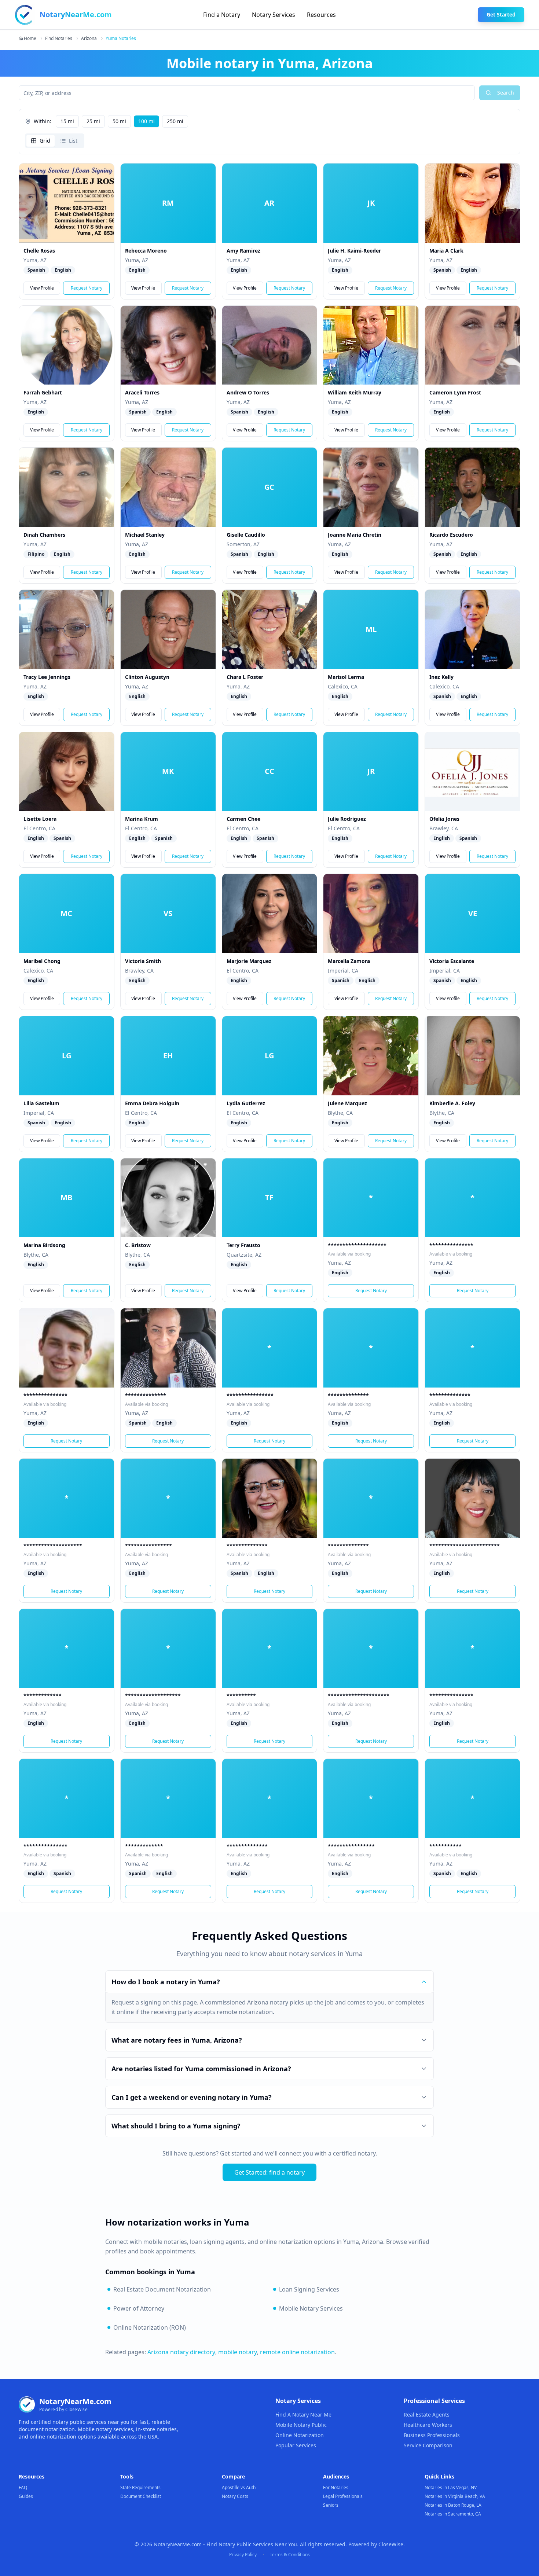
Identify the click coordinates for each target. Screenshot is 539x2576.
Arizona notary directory (181, 2352)
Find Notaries (59, 38)
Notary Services (274, 15)
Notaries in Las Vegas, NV (451, 2487)
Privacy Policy (243, 2555)
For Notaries (336, 2487)
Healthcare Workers (428, 2425)
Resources (321, 15)
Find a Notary (222, 15)
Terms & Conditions (290, 2555)
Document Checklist (141, 2496)
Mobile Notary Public (301, 2425)
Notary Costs (235, 2496)
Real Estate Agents (427, 2415)
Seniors (331, 2505)
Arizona (89, 38)
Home (30, 38)
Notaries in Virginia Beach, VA (455, 2496)
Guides (26, 2496)
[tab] (41, 141)
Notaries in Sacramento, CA (453, 2514)
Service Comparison (428, 2445)
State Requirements (140, 2487)
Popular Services (296, 2445)
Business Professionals (432, 2435)
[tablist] (55, 141)
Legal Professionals (343, 2496)
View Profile (42, 288)
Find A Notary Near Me (303, 2415)
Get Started (501, 14)
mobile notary (238, 2352)
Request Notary (87, 288)
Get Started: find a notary (269, 2172)
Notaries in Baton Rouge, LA (453, 2505)
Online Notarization (300, 2435)
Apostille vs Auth (239, 2487)
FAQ (23, 2487)
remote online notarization (297, 2352)
